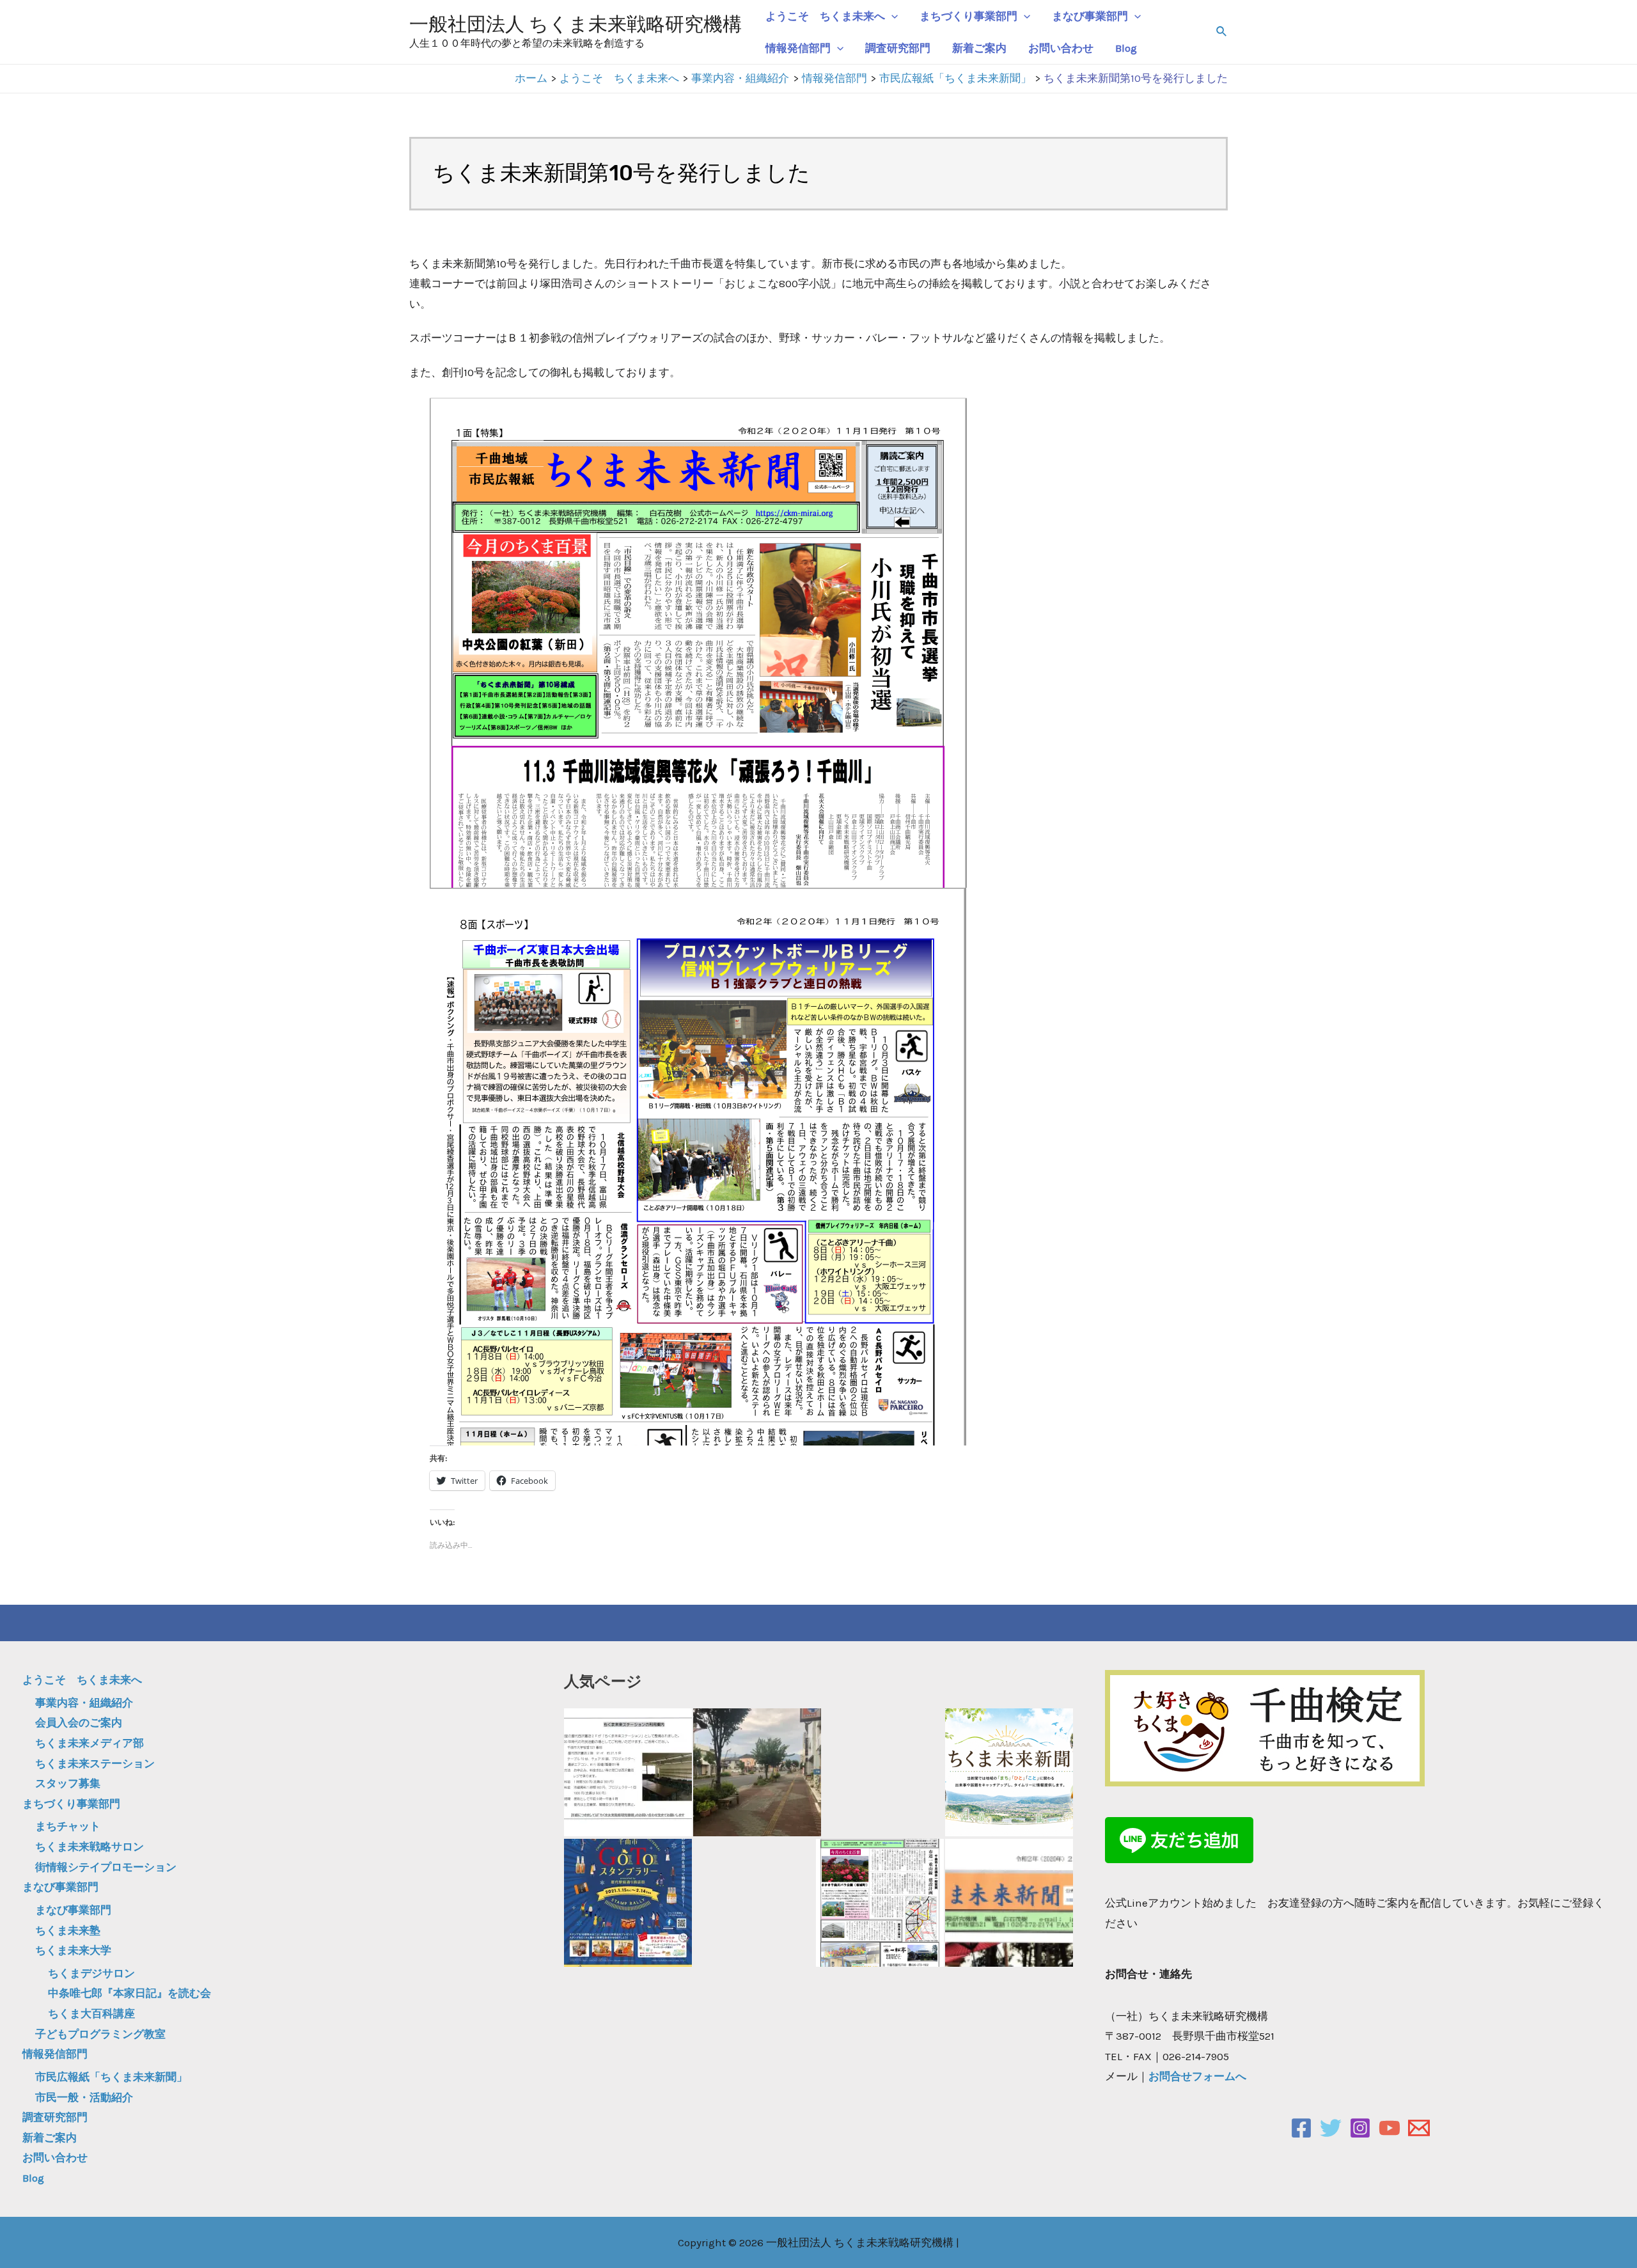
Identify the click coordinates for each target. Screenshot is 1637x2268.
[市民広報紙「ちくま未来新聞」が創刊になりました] (1009, 1903)
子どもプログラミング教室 (100, 2034)
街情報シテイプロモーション (106, 1867)
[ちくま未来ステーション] (628, 1772)
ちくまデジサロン (91, 1973)
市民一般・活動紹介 (84, 2097)
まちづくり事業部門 (968, 16)
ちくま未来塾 (68, 1930)
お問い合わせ (1061, 48)
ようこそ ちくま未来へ (825, 16)
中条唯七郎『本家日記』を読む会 (129, 1993)
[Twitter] (1331, 2128)
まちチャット (68, 1826)
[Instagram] (1360, 2128)
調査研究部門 (898, 48)
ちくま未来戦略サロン (90, 1847)
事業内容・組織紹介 (84, 1703)
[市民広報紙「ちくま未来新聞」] (1009, 1772)
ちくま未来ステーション (95, 1763)
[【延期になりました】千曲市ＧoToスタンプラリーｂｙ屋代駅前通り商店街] (628, 1903)
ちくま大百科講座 (91, 2013)
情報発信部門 (798, 48)
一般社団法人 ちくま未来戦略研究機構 (576, 24)
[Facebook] (1301, 2128)
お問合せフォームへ (1197, 2076)
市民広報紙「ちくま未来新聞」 (111, 2077)
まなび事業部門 (1090, 16)
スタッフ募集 (68, 1783)
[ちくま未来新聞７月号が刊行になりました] (880, 1903)
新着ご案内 (979, 48)
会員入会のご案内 (79, 1722)
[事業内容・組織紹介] (757, 1772)
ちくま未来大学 (73, 1950)
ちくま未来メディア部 (90, 1743)
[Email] (1419, 2128)
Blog (1126, 48)
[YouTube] (1390, 2128)
